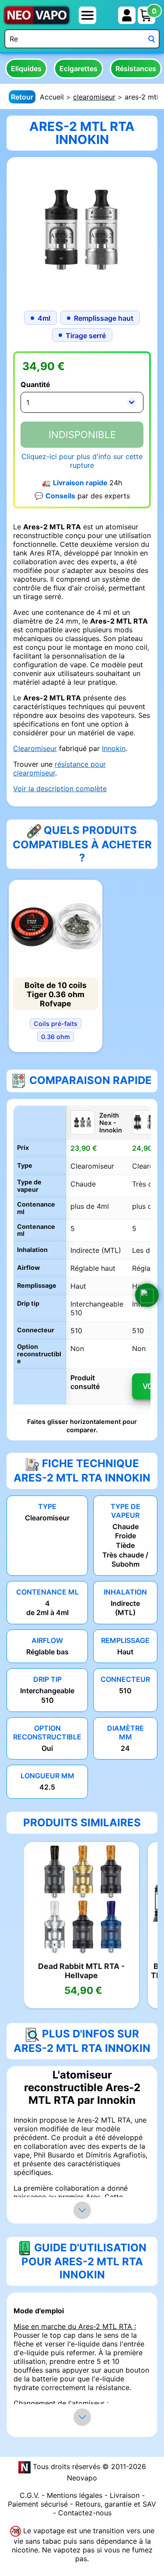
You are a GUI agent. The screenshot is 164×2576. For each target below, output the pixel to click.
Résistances (136, 69)
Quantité (35, 384)
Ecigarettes (79, 69)
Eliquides (26, 69)
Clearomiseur (35, 748)
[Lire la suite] (82, 2210)
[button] (147, 1295)
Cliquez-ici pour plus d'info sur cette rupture (82, 461)
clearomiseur (94, 97)
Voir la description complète (60, 789)
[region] (82, 1259)
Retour (22, 97)
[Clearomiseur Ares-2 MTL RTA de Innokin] (82, 232)
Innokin (114, 748)
